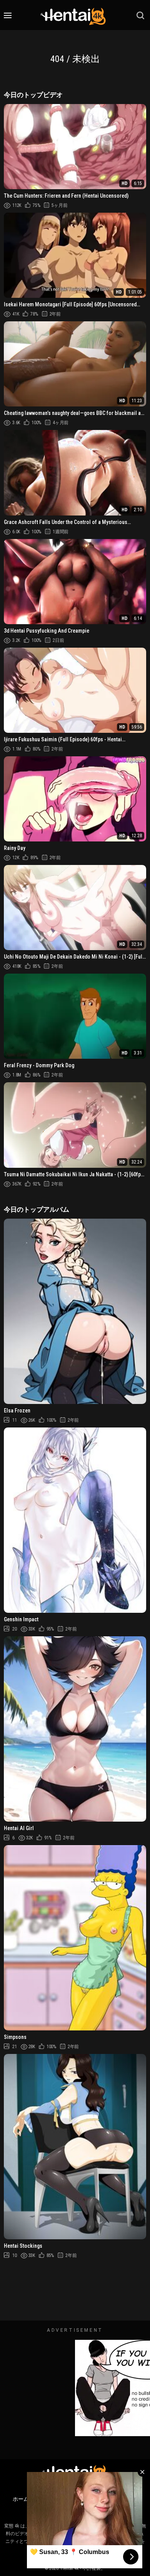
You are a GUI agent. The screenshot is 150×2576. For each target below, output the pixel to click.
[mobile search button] (140, 15)
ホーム (21, 2499)
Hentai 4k (70, 2568)
